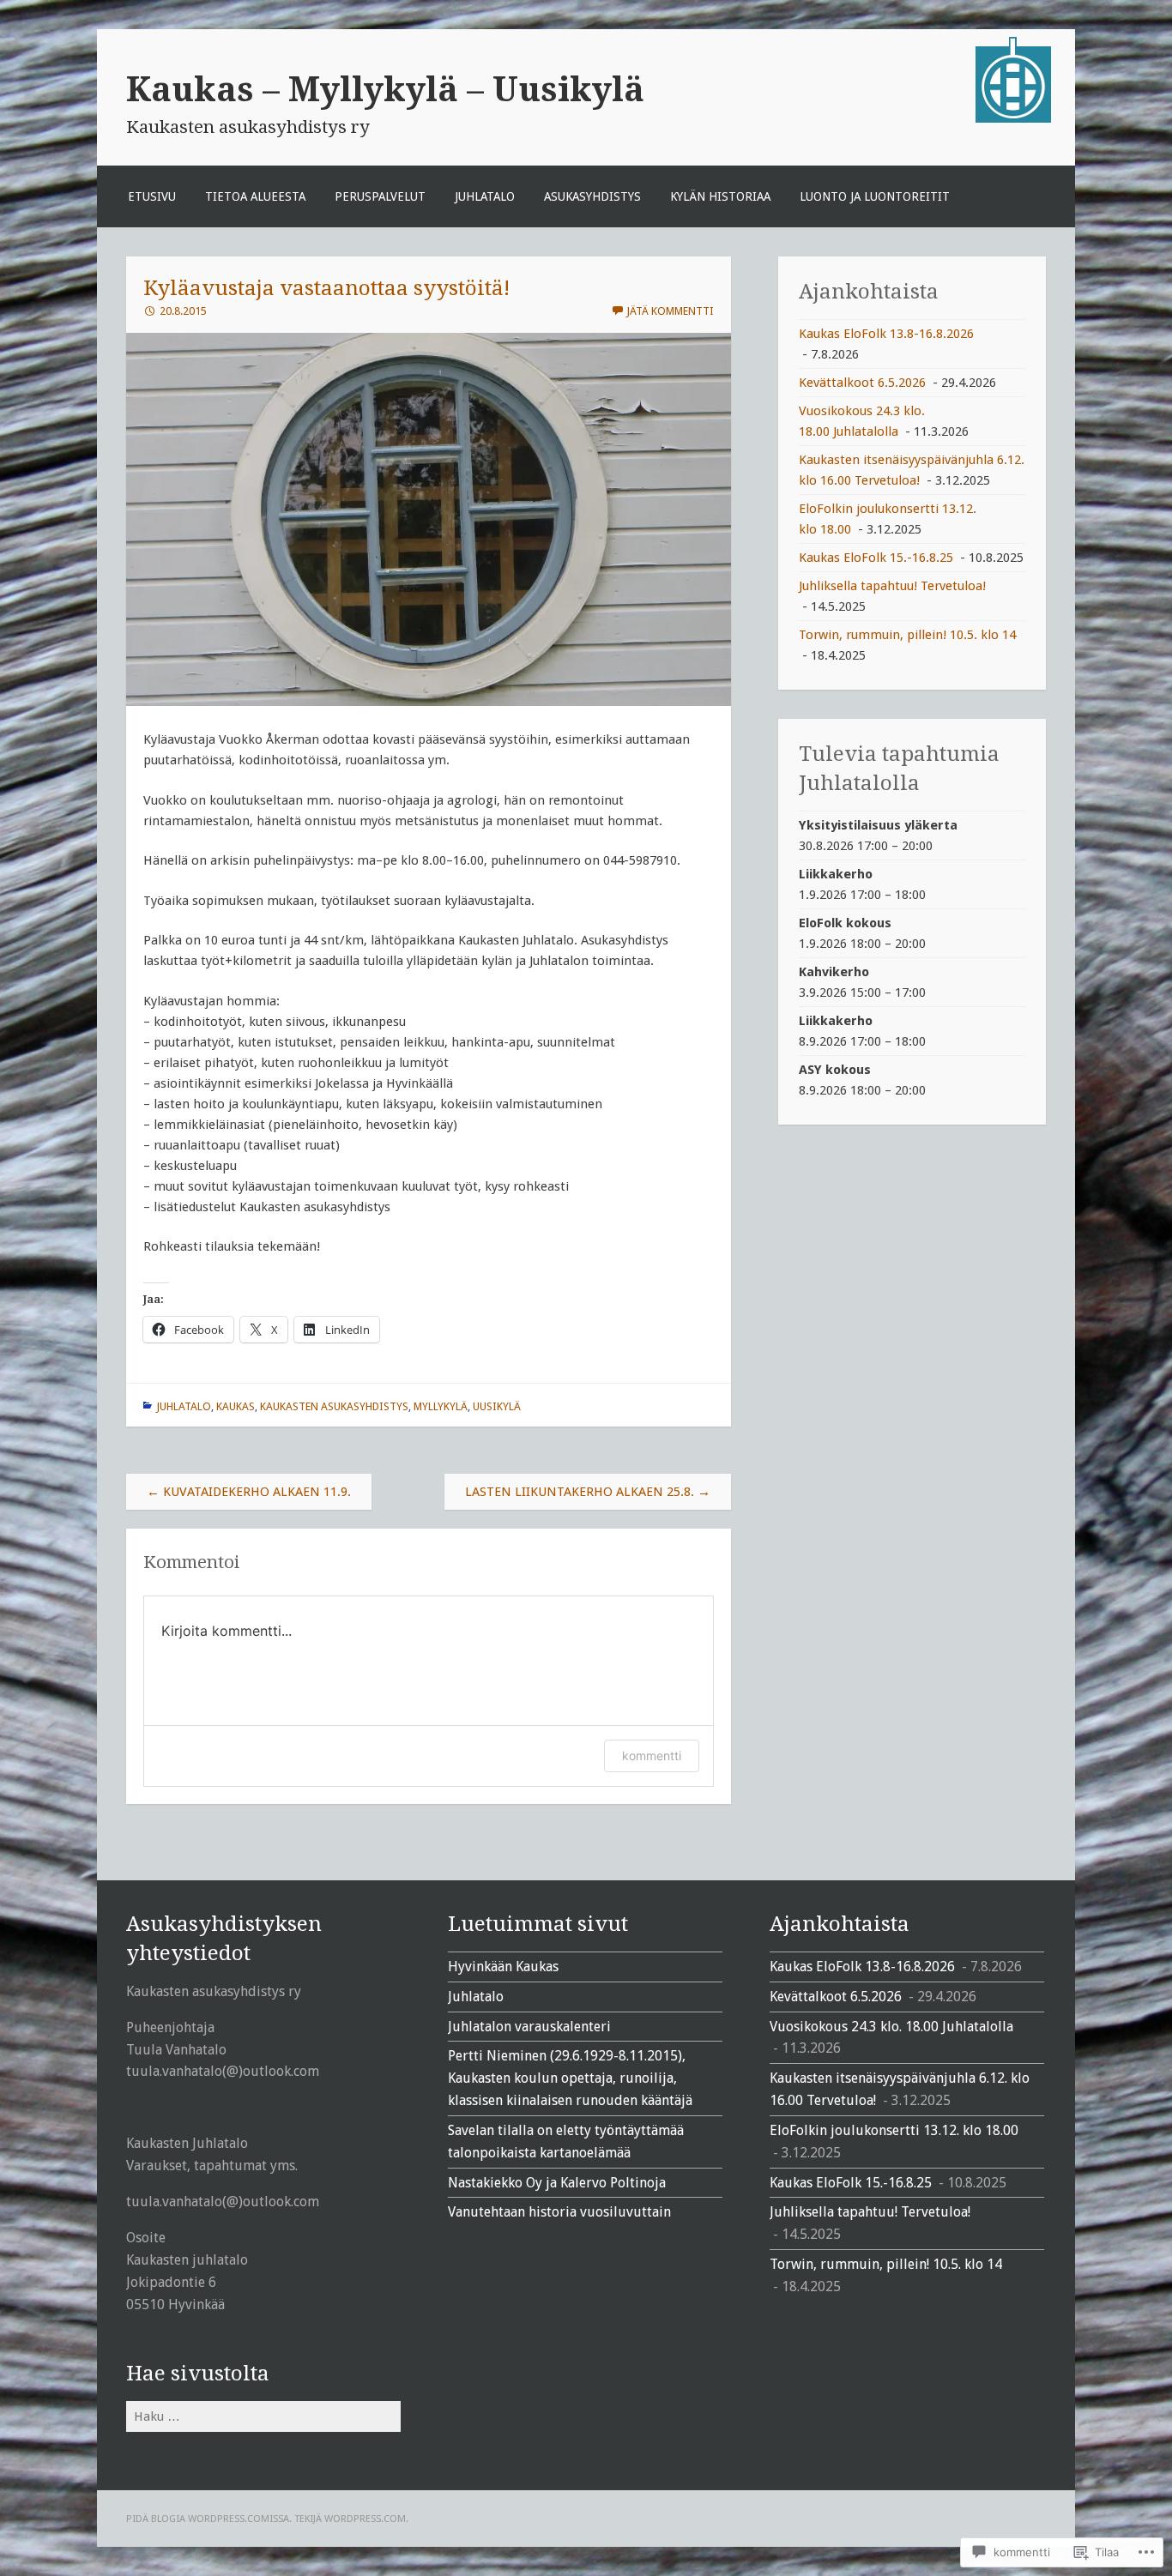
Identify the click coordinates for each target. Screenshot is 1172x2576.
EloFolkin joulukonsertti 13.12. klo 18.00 (894, 2130)
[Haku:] (263, 2416)
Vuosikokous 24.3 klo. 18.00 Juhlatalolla (891, 2027)
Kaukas (236, 1406)
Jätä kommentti (670, 311)
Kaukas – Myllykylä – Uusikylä (385, 89)
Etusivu (152, 196)
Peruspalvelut (380, 196)
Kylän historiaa (720, 196)
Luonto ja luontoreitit (875, 196)
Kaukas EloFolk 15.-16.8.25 (876, 558)
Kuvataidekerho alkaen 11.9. (249, 1492)
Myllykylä (441, 1406)
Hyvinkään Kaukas (503, 1967)
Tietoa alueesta (255, 196)
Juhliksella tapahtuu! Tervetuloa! (892, 586)
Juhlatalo (485, 196)
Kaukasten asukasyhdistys (334, 1406)
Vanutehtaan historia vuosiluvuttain (559, 2212)
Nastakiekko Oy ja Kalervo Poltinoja (557, 2183)
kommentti (652, 1756)
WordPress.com (365, 2519)
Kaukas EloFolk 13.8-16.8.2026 (886, 334)
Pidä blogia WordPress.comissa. (209, 2519)
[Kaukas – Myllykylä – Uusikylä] (1013, 118)
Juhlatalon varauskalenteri (529, 2027)
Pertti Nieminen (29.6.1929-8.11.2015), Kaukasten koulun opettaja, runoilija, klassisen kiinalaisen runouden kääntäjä (570, 2078)
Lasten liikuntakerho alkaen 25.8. (588, 1492)
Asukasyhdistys (592, 196)
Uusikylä (497, 1406)
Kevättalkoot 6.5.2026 (862, 383)
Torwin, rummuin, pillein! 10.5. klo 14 (907, 635)
